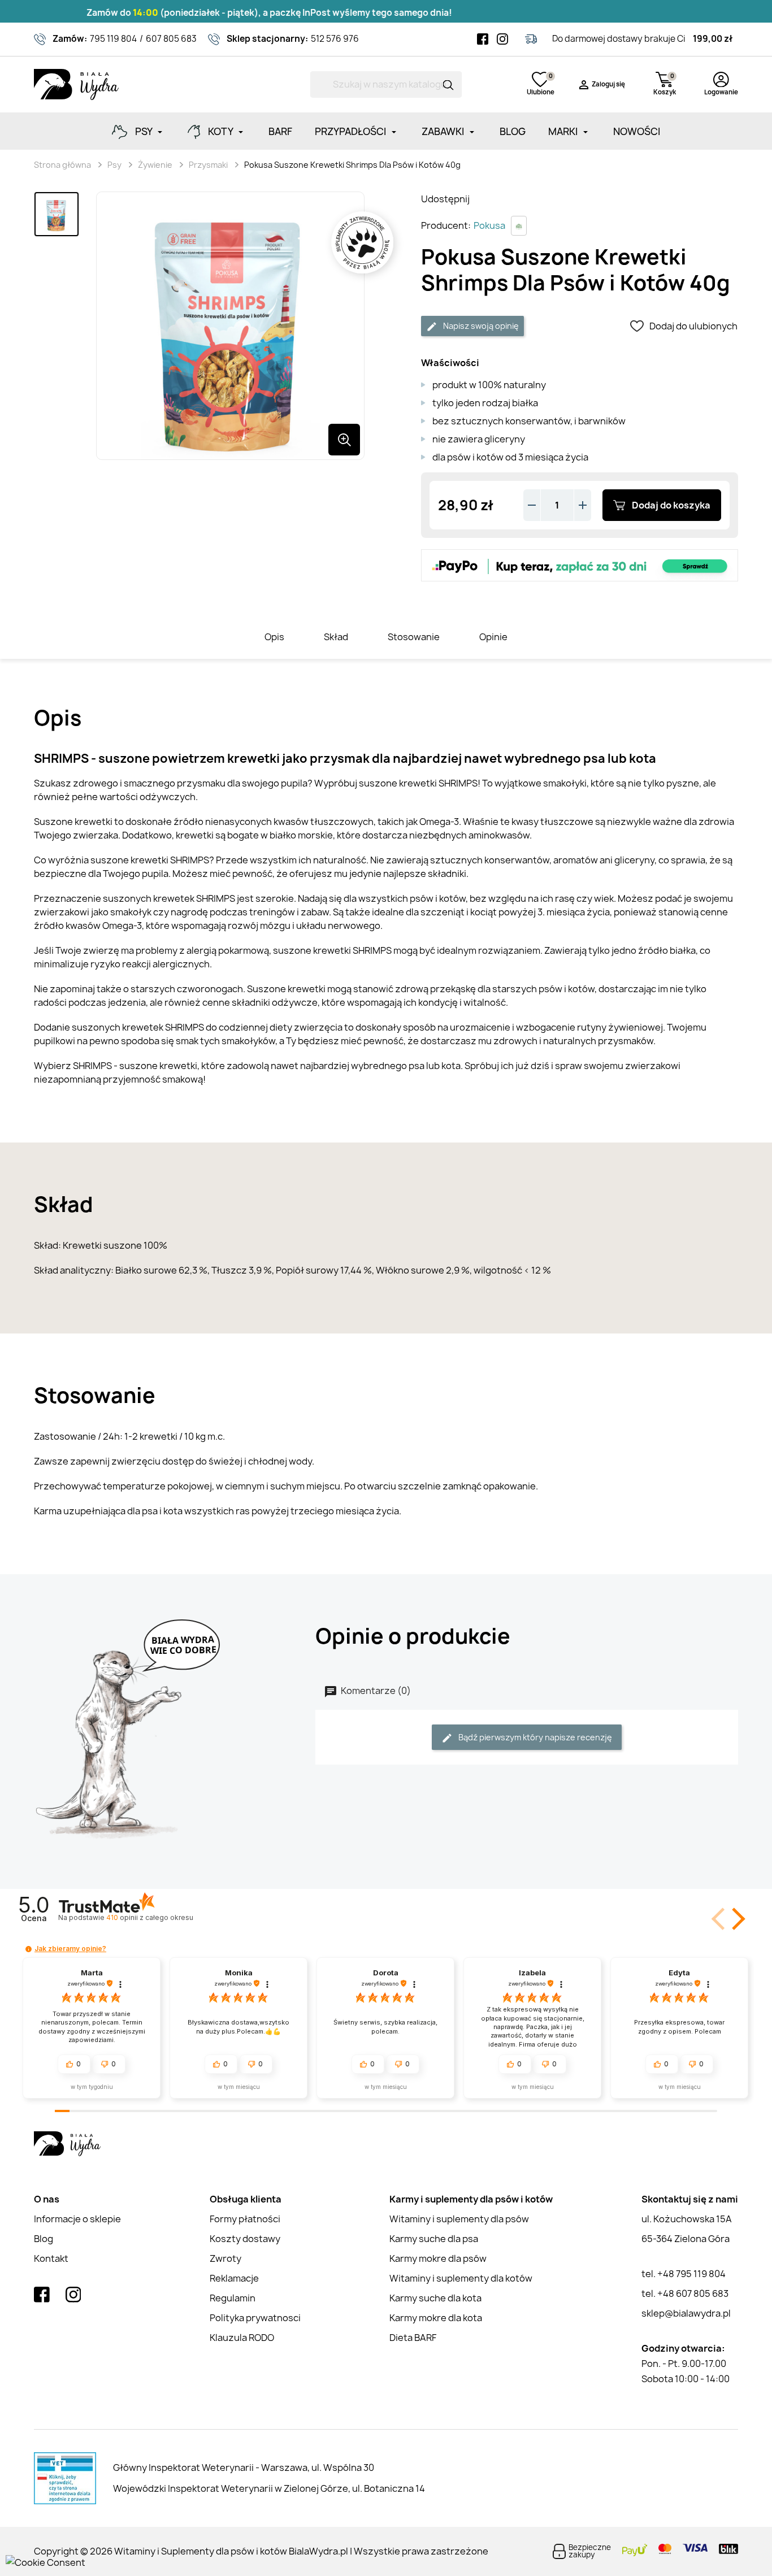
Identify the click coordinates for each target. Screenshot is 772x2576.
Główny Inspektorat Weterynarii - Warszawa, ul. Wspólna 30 (244, 2468)
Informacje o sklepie (77, 2219)
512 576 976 (335, 39)
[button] (736, 1919)
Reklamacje (234, 2278)
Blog (44, 2239)
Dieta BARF (413, 2338)
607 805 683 (171, 39)
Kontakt (51, 2258)
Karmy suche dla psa (434, 2239)
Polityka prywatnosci (255, 2318)
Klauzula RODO (242, 2338)
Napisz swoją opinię (480, 326)
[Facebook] (483, 39)
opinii (149, 1917)
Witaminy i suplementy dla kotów (461, 2278)
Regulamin (233, 2298)
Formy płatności (245, 2219)
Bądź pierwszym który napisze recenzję (534, 1737)
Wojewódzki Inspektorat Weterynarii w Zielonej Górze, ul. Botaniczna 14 (269, 2488)
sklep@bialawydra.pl (686, 2313)
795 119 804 (113, 39)
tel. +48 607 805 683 (685, 2293)
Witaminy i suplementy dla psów (459, 2219)
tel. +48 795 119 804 (684, 2274)
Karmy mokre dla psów (438, 2258)
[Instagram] (502, 39)
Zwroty (225, 2258)
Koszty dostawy (245, 2239)
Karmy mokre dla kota (436, 2318)
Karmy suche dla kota (435, 2298)
